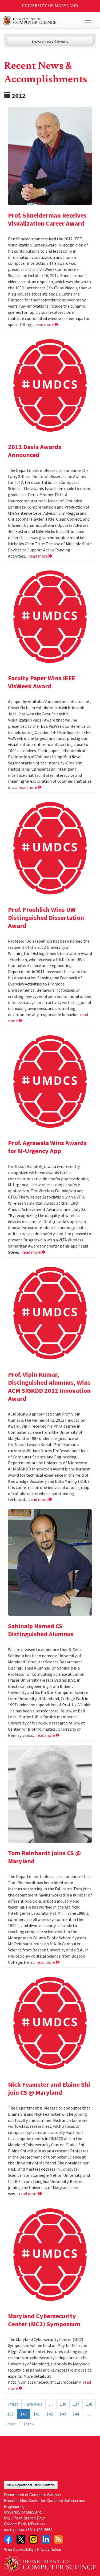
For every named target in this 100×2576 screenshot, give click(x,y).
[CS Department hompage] (50, 2562)
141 (37, 2414)
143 (63, 2414)
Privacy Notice (49, 2549)
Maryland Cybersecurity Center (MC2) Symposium (44, 2320)
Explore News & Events (50, 41)
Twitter (21, 2539)
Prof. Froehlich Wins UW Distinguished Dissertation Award (46, 918)
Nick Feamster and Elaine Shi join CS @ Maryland (49, 2088)
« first (13, 2404)
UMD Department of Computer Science (40, 21)
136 (63, 2404)
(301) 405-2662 (39, 2529)
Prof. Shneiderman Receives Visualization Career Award (47, 219)
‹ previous (33, 2404)
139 (10, 2414)
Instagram (33, 2539)
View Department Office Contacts (31, 2485)
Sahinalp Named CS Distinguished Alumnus (41, 1630)
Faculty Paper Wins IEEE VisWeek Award (42, 682)
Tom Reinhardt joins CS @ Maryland (44, 1857)
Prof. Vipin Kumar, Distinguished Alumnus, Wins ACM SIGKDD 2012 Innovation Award (49, 1386)
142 (50, 2414)
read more (45, 324)
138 (89, 2404)
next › (12, 2424)
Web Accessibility (19, 2549)
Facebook (8, 2539)
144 (76, 2414)
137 (76, 2404)
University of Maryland (50, 6)
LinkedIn (46, 2539)
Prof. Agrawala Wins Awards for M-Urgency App (47, 1147)
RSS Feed (58, 2539)
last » (29, 2424)
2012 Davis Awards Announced (35, 451)
